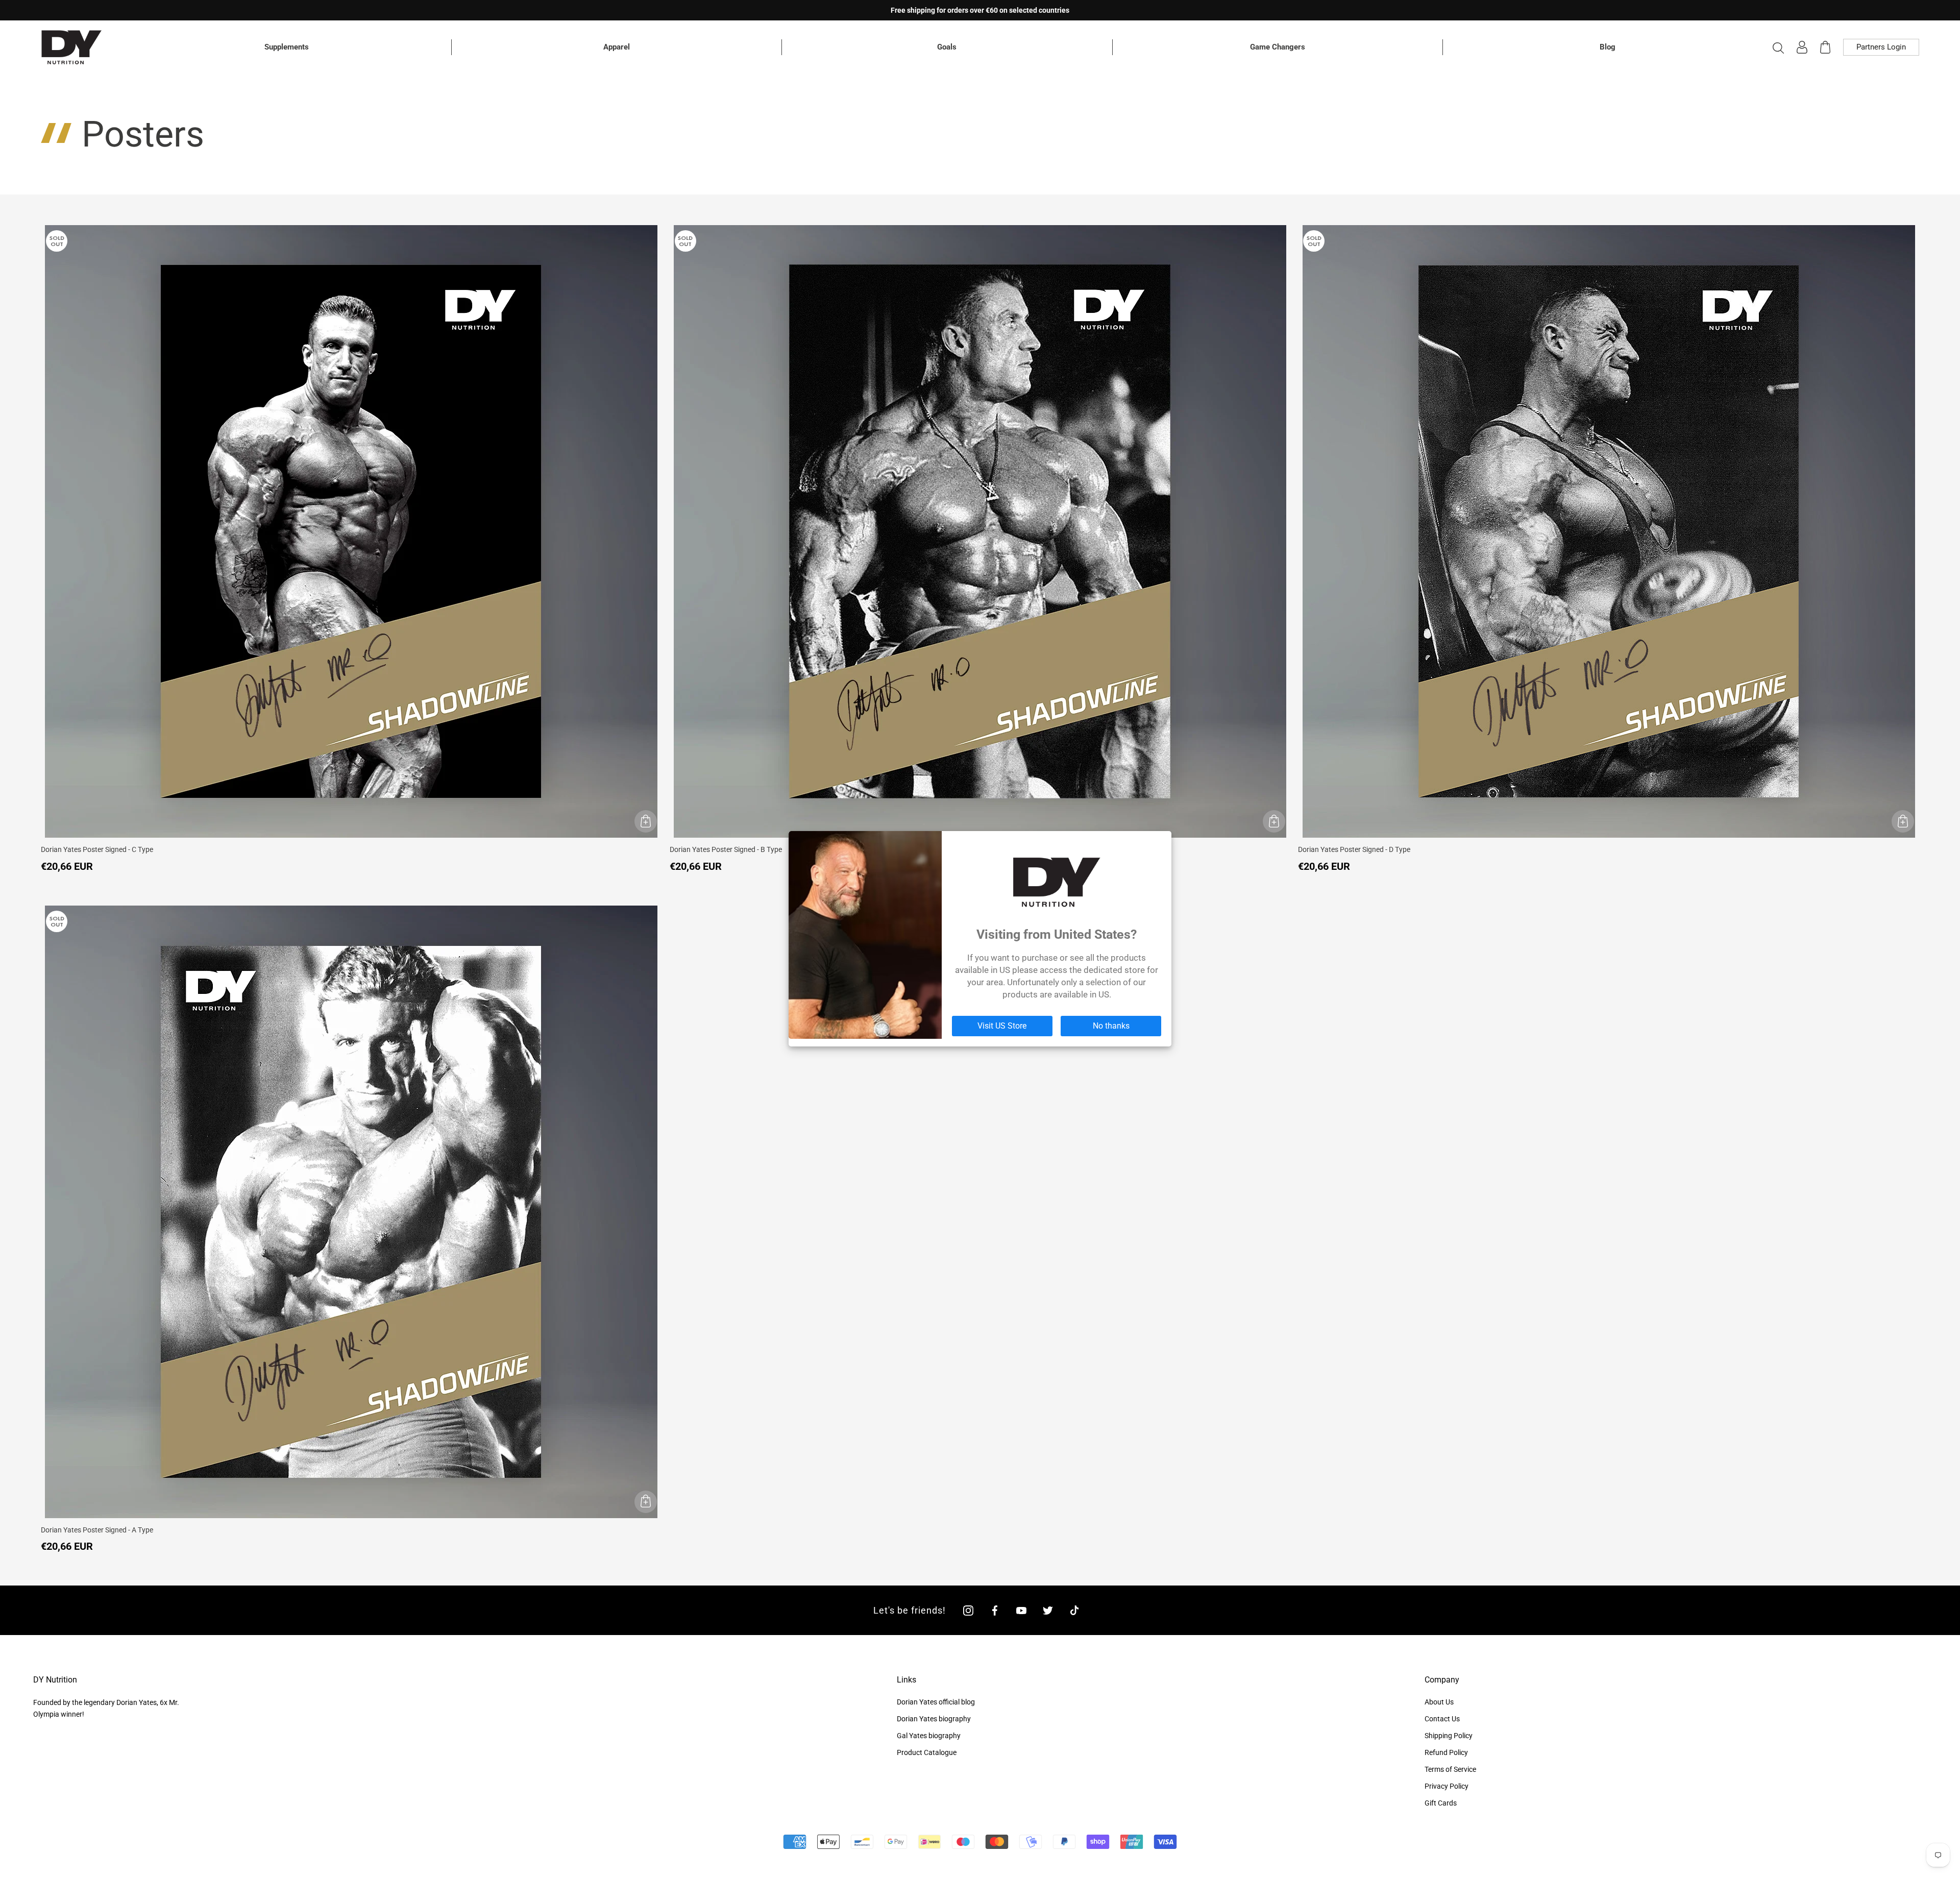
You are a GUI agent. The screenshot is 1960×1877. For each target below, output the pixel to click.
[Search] (1778, 47)
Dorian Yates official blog (936, 1702)
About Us (1439, 1702)
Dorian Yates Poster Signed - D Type (1354, 849)
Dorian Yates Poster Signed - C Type (97, 849)
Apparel (617, 47)
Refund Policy (1446, 1752)
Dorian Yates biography (934, 1719)
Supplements (287, 47)
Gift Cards (1441, 1803)
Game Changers (1278, 47)
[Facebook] (995, 1610)
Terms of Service (1450, 1769)
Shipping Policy (1449, 1736)
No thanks (1111, 1026)
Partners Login (1881, 47)
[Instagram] (968, 1610)
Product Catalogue (927, 1752)
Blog (1608, 47)
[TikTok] (1074, 1610)
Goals (947, 47)
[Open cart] (1825, 47)
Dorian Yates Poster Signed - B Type (726, 849)
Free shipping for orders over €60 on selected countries (980, 10)
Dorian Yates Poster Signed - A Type (97, 1530)
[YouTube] (1021, 1610)
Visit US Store (1002, 1026)
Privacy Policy (1447, 1786)
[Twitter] (1048, 1610)
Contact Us (1442, 1719)
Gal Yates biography (929, 1736)
